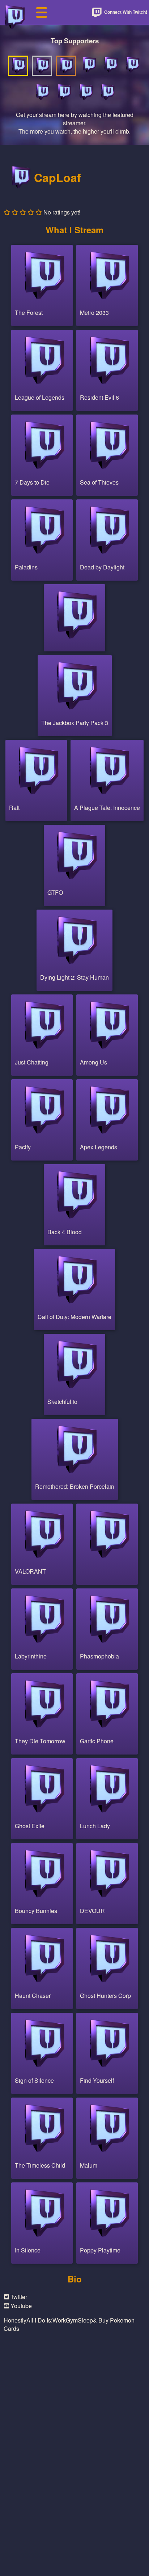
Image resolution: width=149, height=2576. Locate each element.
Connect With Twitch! (125, 12)
